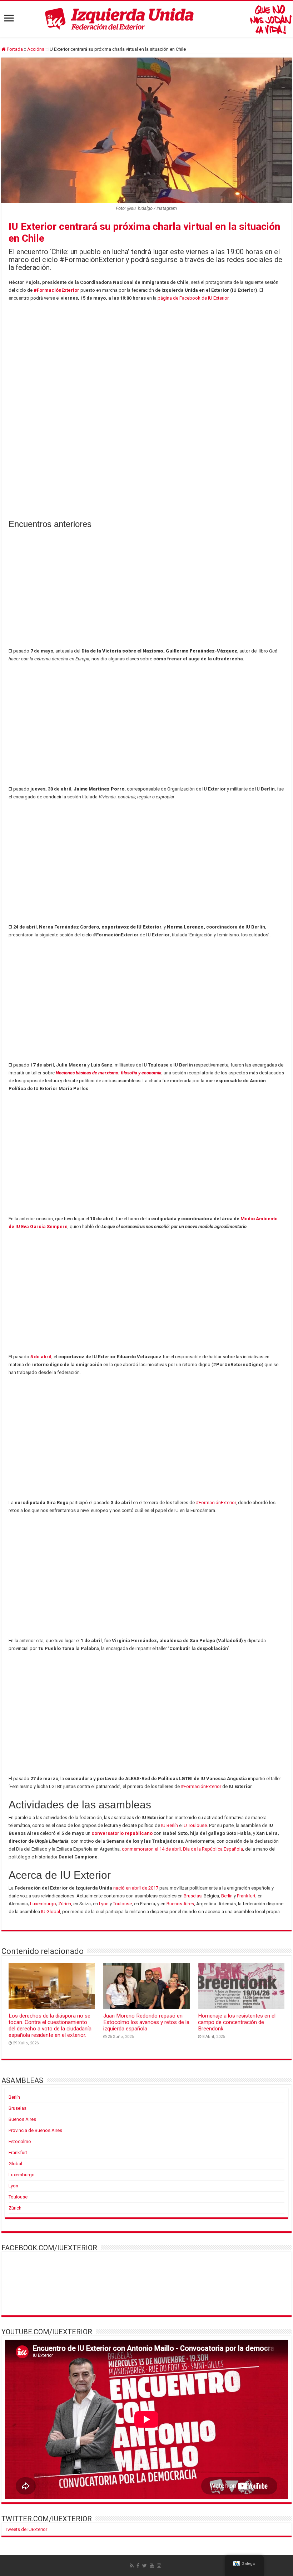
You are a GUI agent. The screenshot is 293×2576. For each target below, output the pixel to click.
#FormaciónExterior (56, 290)
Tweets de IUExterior (26, 2529)
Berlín (227, 1896)
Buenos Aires (180, 1904)
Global (15, 2164)
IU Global (51, 1912)
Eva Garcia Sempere (44, 1227)
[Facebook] (138, 2566)
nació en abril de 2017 (136, 1888)
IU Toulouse (195, 1825)
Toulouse (122, 1904)
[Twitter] (145, 2566)
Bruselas (193, 1896)
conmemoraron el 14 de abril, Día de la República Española (182, 1849)
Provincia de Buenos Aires (35, 2130)
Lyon (104, 1904)
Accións (36, 49)
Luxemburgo (43, 1904)
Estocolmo (20, 2141)
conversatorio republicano (122, 1833)
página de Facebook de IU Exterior (193, 298)
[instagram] (159, 2566)
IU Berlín (170, 1825)
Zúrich (65, 1904)
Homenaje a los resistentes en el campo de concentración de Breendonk (237, 2022)
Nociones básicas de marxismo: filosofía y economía (109, 1073)
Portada (14, 49)
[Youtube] (152, 2566)
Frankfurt (246, 1896)
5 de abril (41, 1357)
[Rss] (132, 2566)
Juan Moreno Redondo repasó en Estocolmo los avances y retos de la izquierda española (146, 2022)
